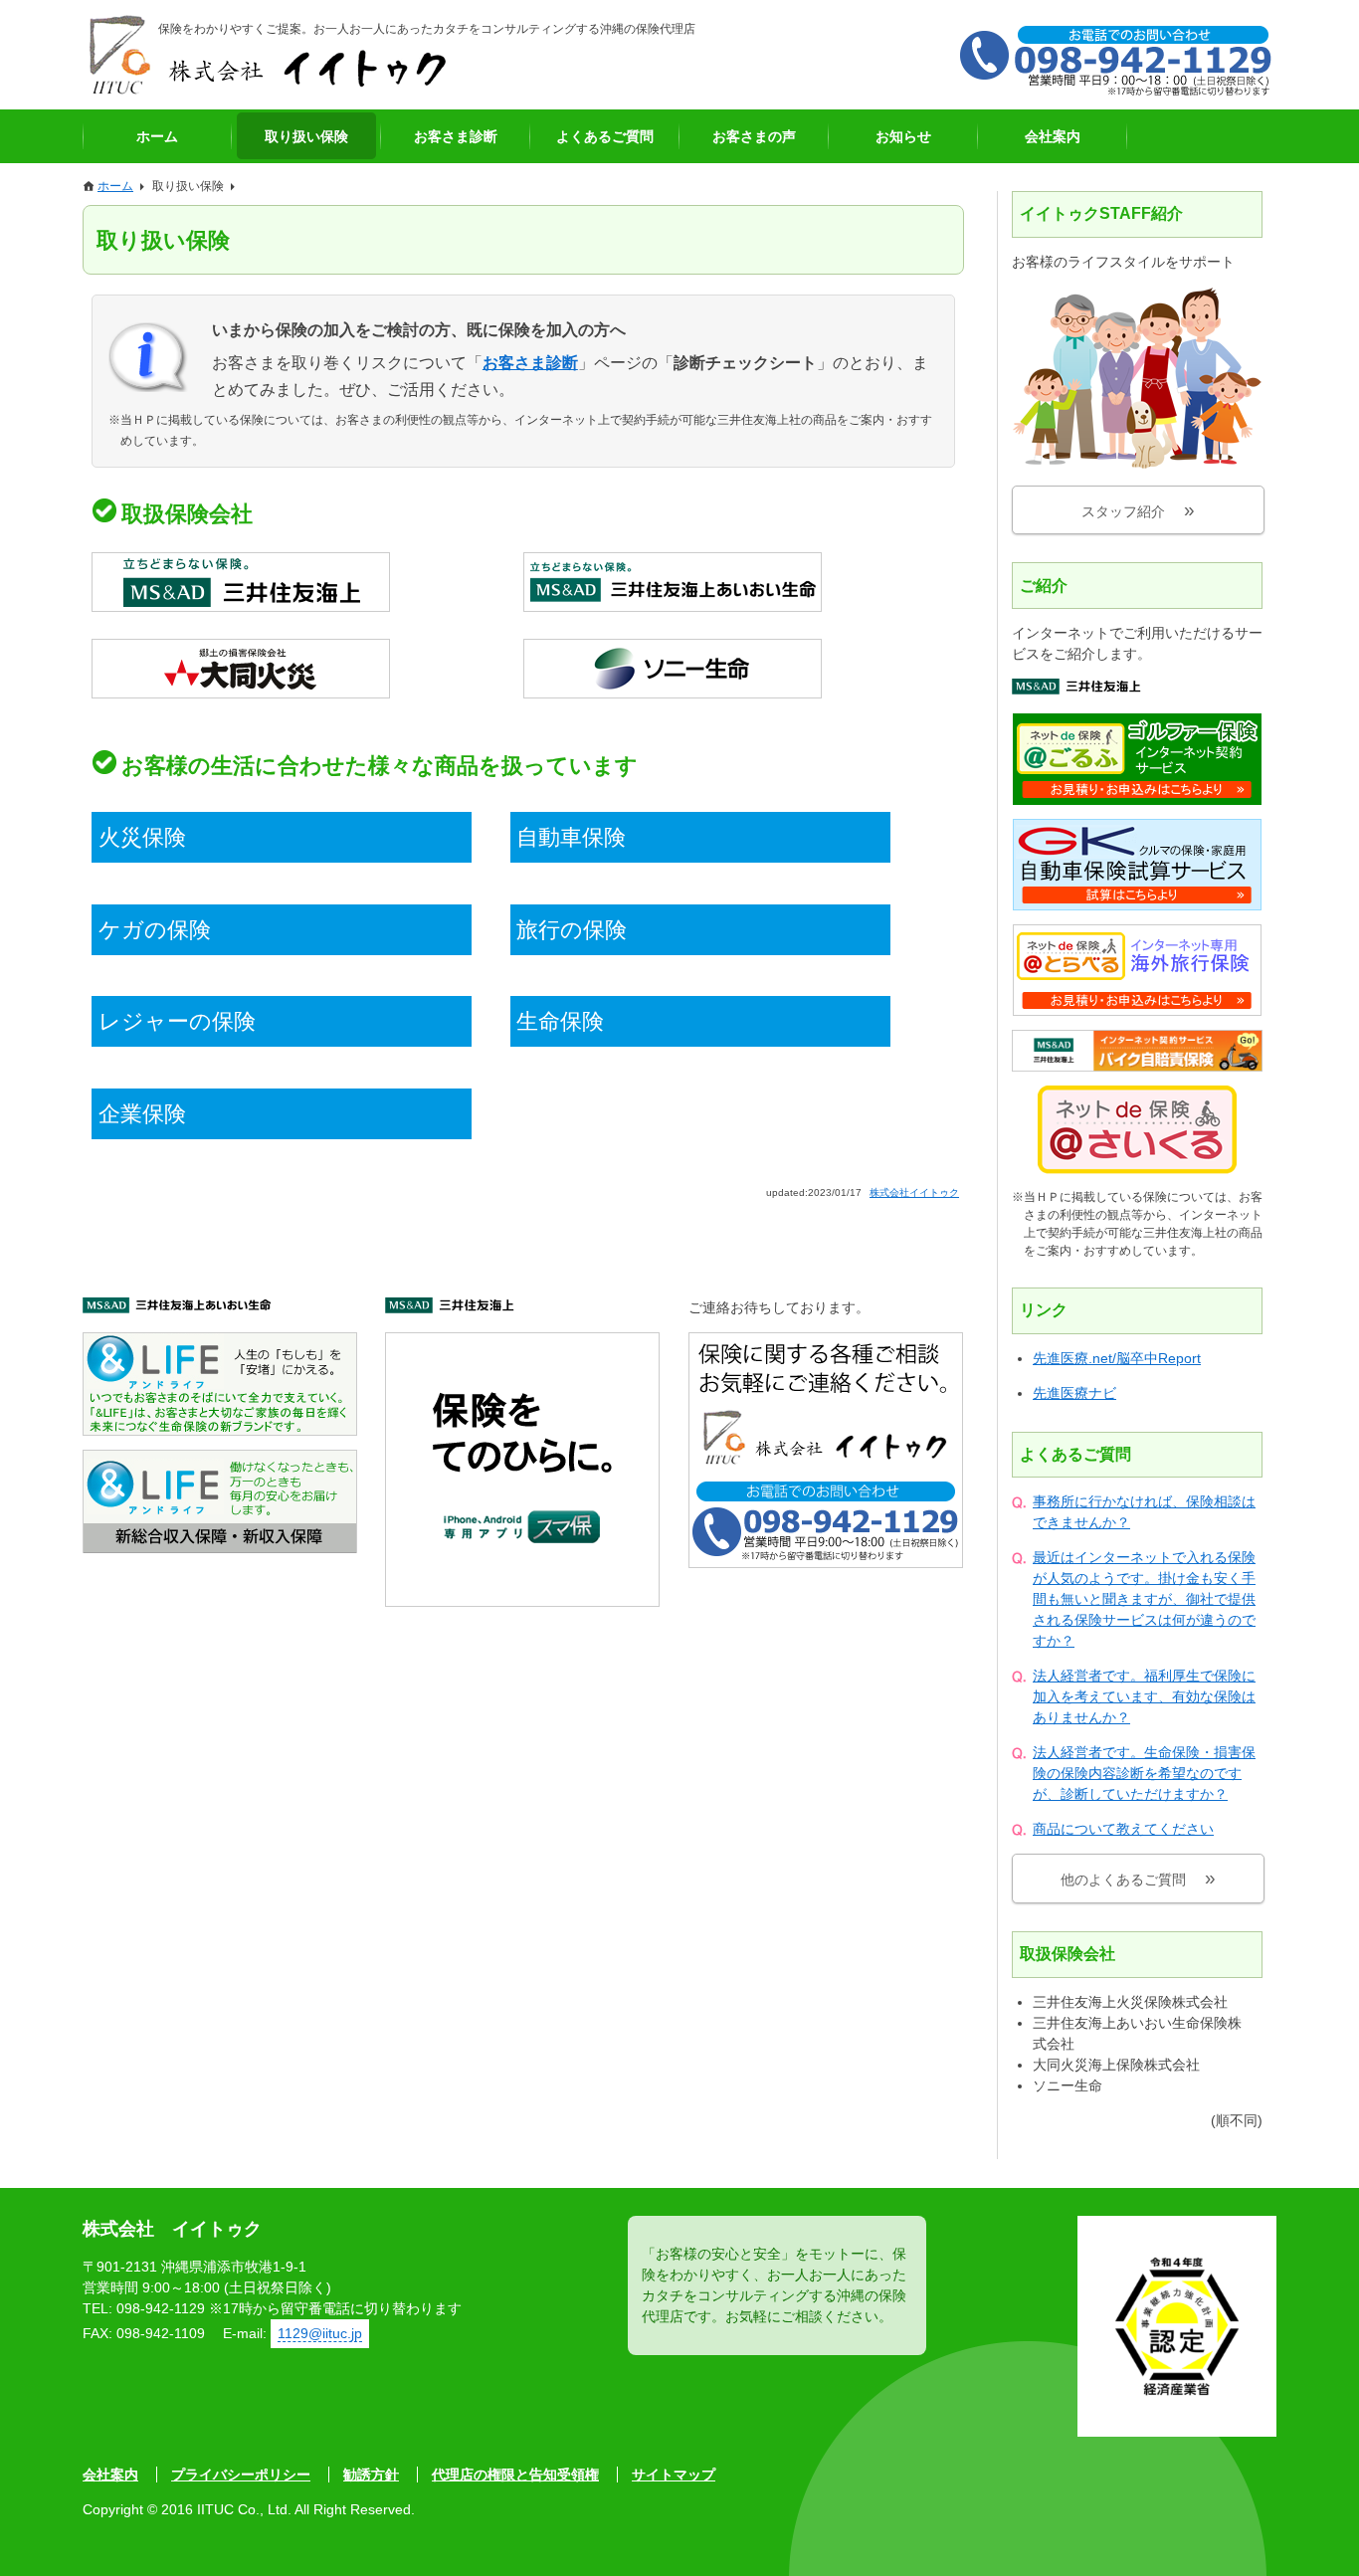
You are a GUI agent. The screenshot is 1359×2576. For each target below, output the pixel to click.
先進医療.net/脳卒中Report (1117, 1358)
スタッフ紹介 (1123, 511)
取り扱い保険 (306, 136)
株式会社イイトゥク (267, 55)
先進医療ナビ (1074, 1393)
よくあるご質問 (605, 136)
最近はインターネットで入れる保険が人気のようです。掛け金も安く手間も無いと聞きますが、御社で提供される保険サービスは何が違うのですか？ (1144, 1599)
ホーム (157, 136)
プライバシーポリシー (241, 2475)
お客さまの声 (754, 136)
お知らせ (903, 136)
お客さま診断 (456, 136)
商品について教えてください (1123, 1829)
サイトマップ (674, 2475)
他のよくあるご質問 (1123, 1880)
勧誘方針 (371, 2475)
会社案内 (1053, 136)
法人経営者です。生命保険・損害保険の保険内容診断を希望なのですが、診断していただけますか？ (1144, 1773)
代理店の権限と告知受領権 (515, 2475)
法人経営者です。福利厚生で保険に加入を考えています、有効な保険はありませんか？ (1144, 1696)
